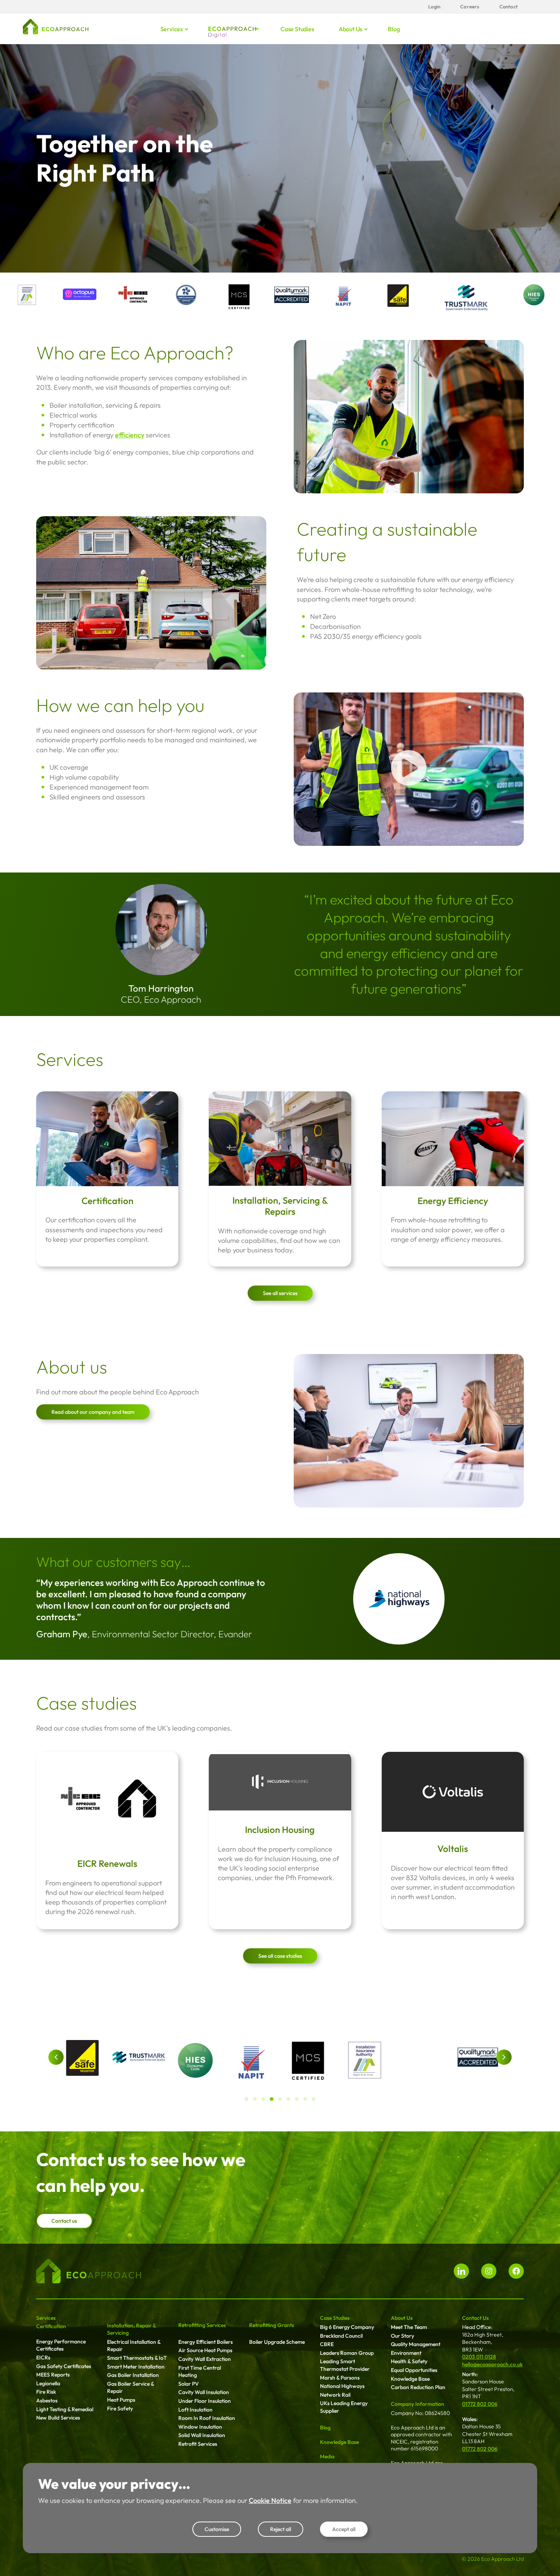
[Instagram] (489, 2271)
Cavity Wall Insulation (204, 2392)
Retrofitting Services (202, 2325)
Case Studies (335, 2318)
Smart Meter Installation (136, 2367)
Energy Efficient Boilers (206, 2342)
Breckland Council (341, 2336)
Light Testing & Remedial (65, 2409)
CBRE (327, 2344)
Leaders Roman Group (347, 2353)
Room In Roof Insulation (207, 2418)
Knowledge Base (339, 2442)
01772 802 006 (480, 2404)
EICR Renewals (107, 1863)
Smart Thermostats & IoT (137, 2358)
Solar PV (189, 2384)
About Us (402, 2318)
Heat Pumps (121, 2400)
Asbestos (47, 2401)
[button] (56, 2057)
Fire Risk (46, 2392)
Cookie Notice (270, 2500)
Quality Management (416, 2344)
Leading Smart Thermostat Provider (345, 2365)
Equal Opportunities (414, 2370)
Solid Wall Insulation (202, 2435)
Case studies (297, 29)
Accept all (344, 2529)
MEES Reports (53, 2375)
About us (350, 29)
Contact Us (475, 2318)
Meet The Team (409, 2327)
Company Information (418, 2404)
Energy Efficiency (453, 1201)
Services (172, 29)
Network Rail (335, 2395)
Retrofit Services (198, 2444)
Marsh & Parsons (340, 2378)
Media (327, 2456)
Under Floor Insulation (205, 2401)
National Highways (342, 2386)
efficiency (130, 435)
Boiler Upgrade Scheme (277, 2342)
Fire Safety (120, 2409)
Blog (394, 29)
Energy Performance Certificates (61, 2345)
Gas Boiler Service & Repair (130, 2388)
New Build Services (58, 2418)
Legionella (48, 2383)
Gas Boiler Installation (133, 2375)
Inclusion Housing (280, 1830)
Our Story (402, 2336)
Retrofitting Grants (272, 2325)
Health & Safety (409, 2361)
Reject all (281, 2529)
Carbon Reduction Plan (418, 2387)
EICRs (43, 2357)
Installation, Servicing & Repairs (280, 1206)
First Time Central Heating (200, 2372)
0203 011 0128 (479, 2357)
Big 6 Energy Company (347, 2327)
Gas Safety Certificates (64, 2366)
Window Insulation (200, 2427)
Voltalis (453, 1849)
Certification (107, 1201)
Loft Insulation (195, 2410)
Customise (217, 2529)
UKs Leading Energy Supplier (344, 2407)
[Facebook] (516, 2271)
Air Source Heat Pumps (205, 2350)
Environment (406, 2353)
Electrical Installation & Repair (134, 2346)
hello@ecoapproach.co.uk (492, 2364)
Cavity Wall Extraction (205, 2359)
